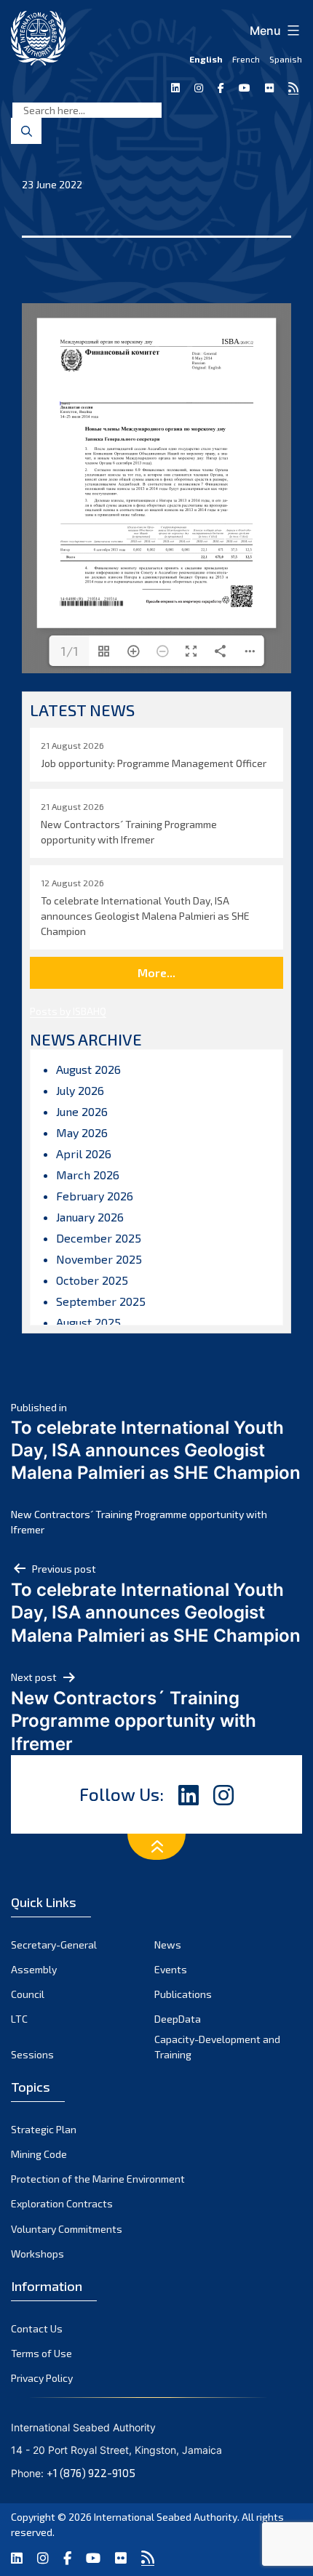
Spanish (286, 59)
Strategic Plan (44, 2129)
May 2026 (82, 1132)
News (168, 1945)
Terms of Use (41, 2353)
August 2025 (88, 1322)
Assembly (34, 1969)
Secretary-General (54, 1945)
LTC (19, 2019)
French (246, 59)
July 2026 (80, 1090)
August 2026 (88, 1069)
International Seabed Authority (166, 2517)
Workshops (37, 2254)
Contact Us (37, 2328)
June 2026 (82, 1111)
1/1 (70, 651)
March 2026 (88, 1175)
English (206, 59)
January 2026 (90, 1217)
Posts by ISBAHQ (68, 1011)
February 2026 (95, 1196)
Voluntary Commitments (67, 2229)
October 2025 (92, 1280)
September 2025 (101, 1301)
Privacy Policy (42, 2378)
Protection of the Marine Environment (98, 2179)
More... (156, 972)
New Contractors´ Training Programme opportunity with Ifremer (139, 1522)
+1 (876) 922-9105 (91, 2473)
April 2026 (84, 1153)
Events (171, 1969)
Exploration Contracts (62, 2203)
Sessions (32, 2054)
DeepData (178, 2019)
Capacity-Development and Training (217, 2047)
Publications (183, 1994)
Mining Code (39, 2154)
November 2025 (99, 1259)
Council (28, 1994)
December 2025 (99, 1238)
